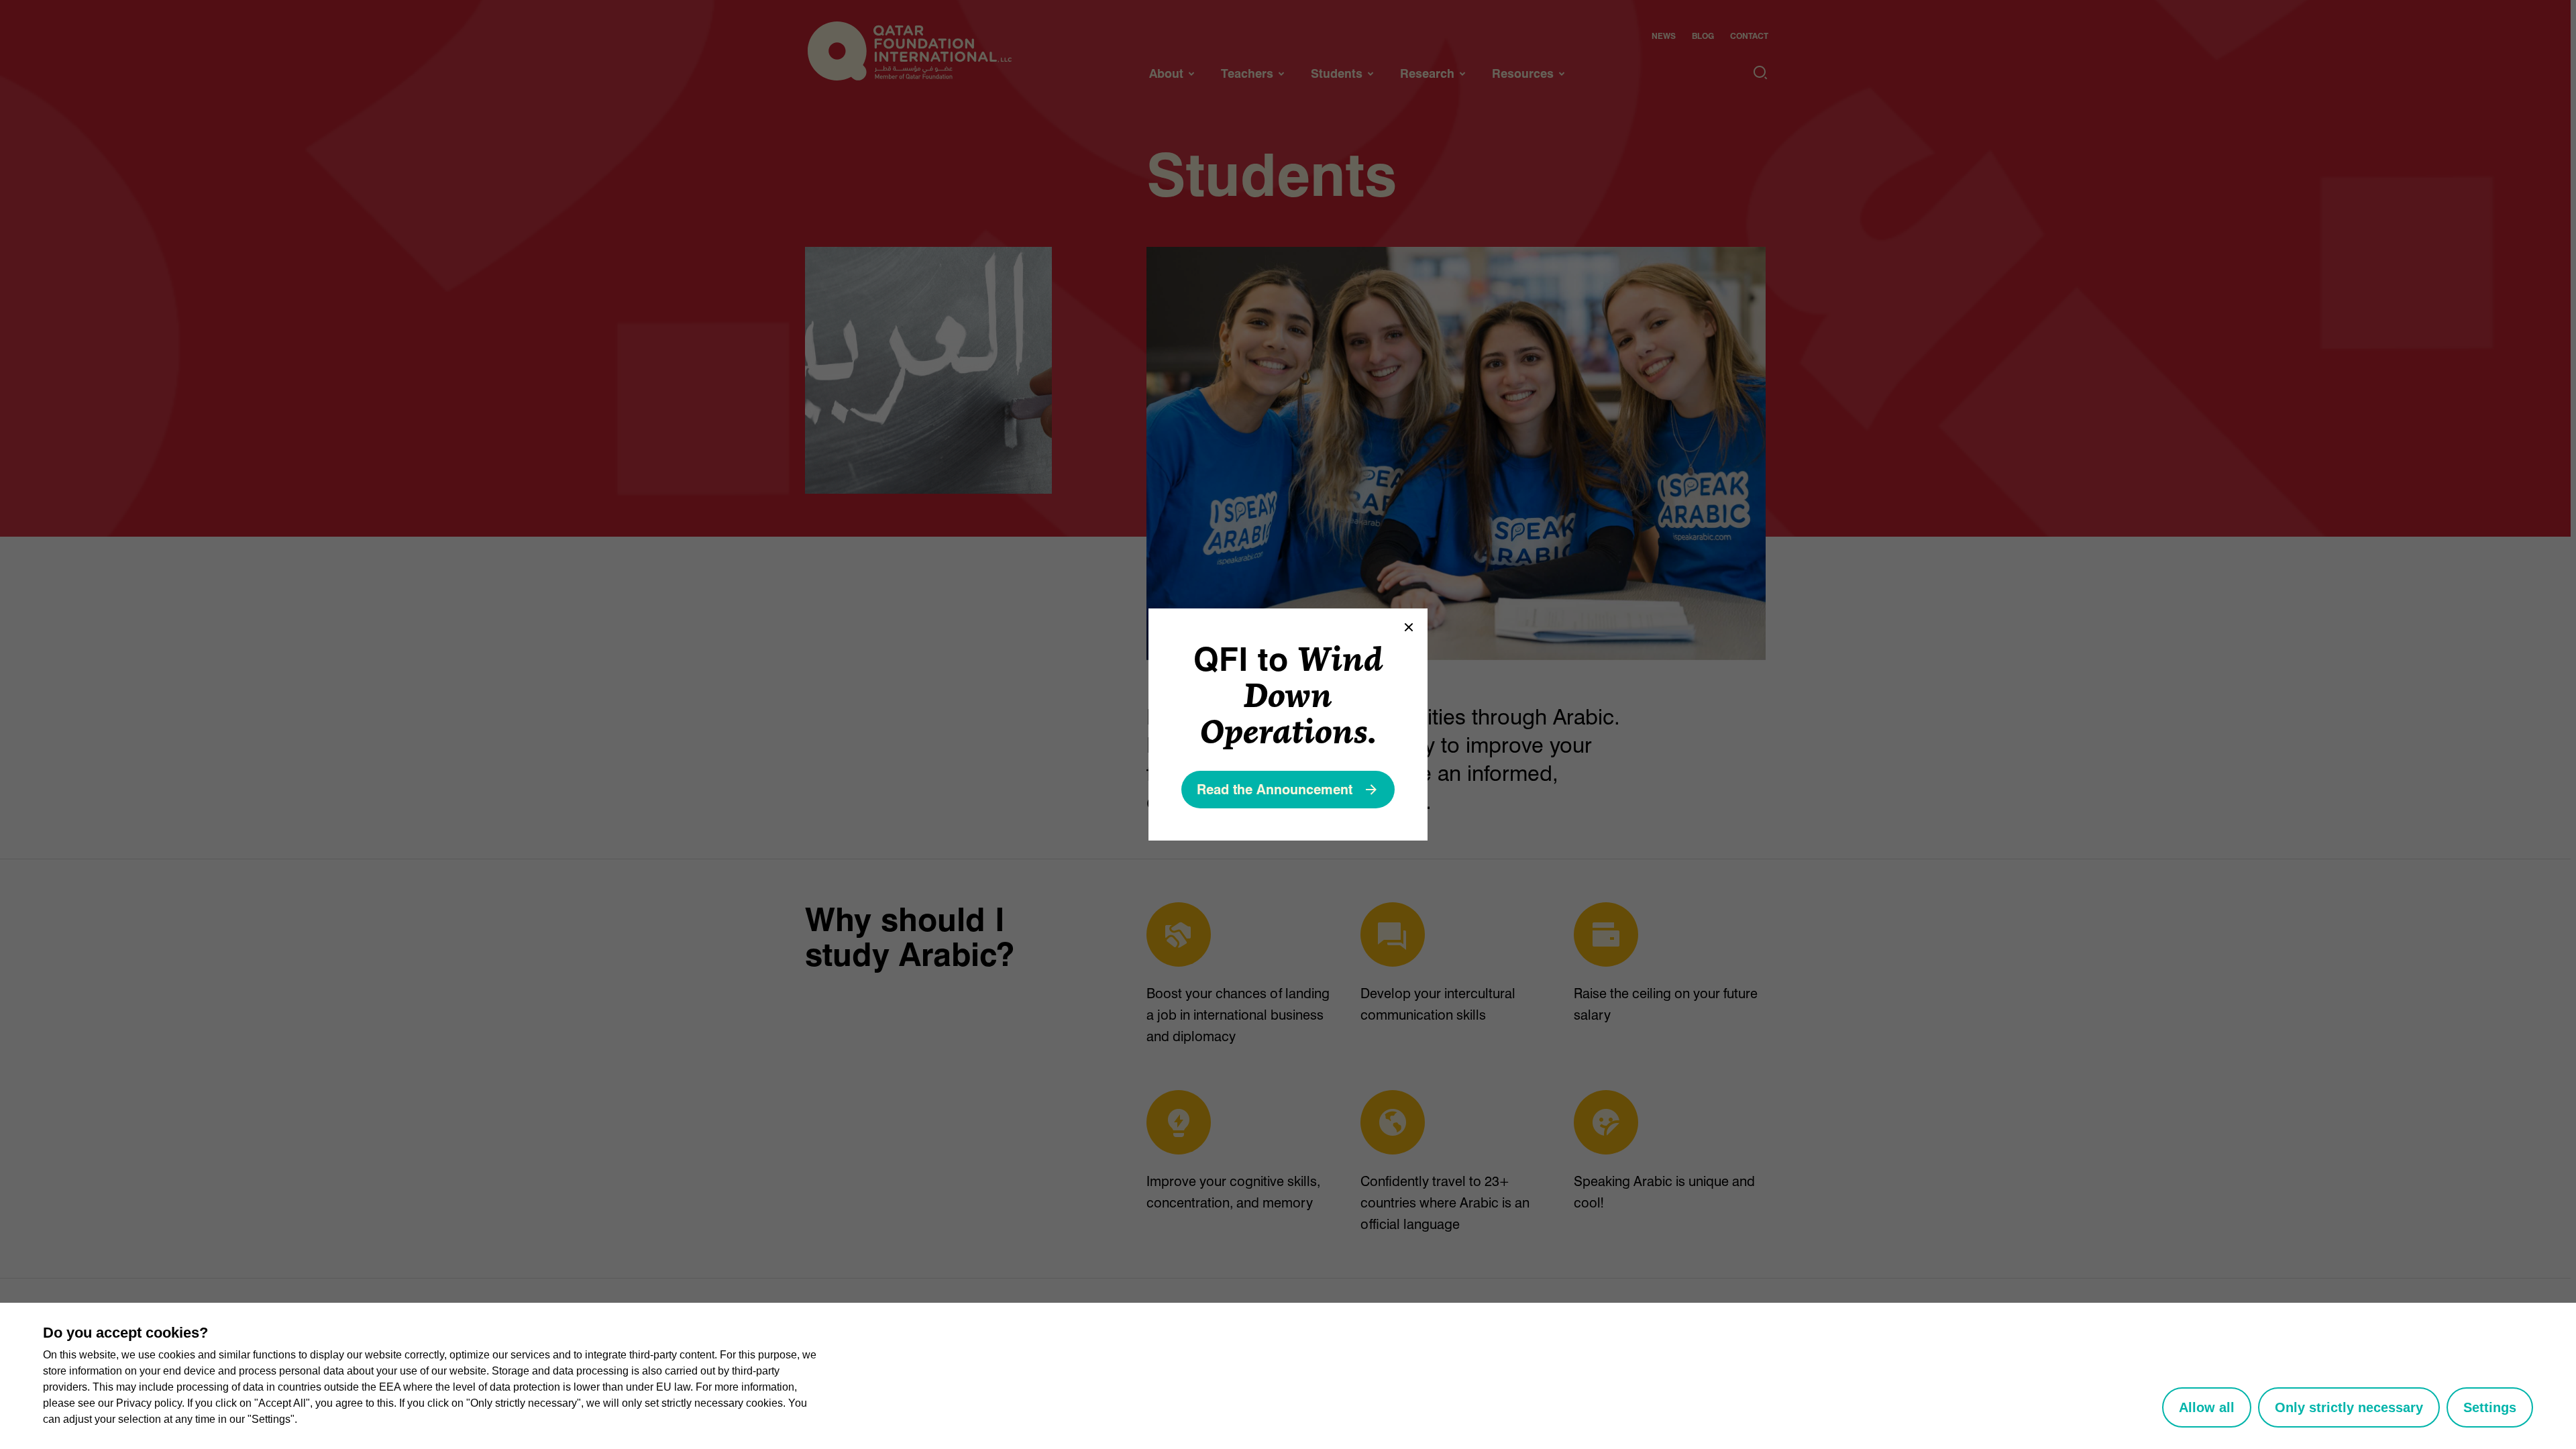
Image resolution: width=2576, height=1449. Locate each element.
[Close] (1409, 627)
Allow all (2207, 1407)
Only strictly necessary (2349, 1407)
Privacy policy (149, 1403)
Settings (2490, 1407)
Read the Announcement (1275, 790)
